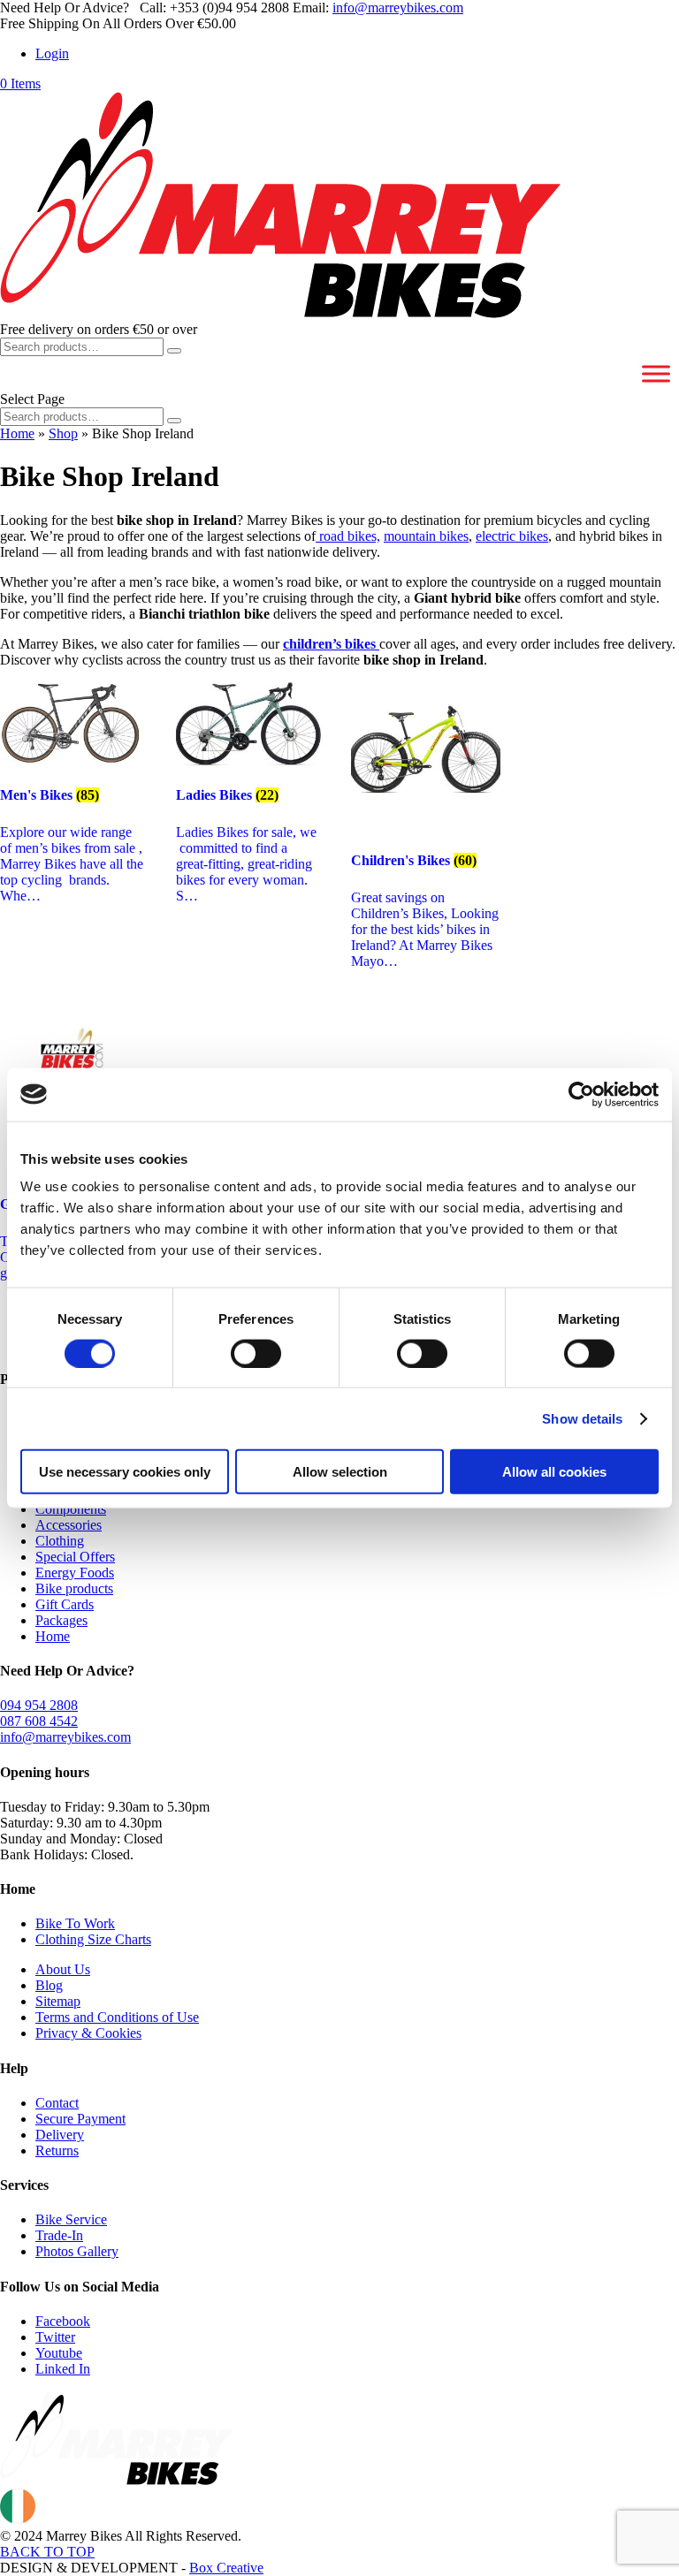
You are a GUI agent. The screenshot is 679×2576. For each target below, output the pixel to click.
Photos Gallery (77, 2251)
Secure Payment (80, 2119)
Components (71, 1509)
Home (17, 433)
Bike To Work (75, 1923)
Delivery (60, 2135)
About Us (63, 1969)
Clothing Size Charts (93, 1939)
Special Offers (75, 1557)
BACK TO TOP (47, 2552)
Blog (49, 1985)
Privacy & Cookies (88, 2033)
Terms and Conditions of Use (117, 2017)
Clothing (60, 1541)
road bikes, (348, 536)
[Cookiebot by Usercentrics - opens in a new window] (581, 1094)
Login (52, 53)
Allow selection (340, 1472)
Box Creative (226, 2568)
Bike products (74, 1588)
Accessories (69, 1525)
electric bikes (512, 536)
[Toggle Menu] (656, 373)
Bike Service (71, 2219)
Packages (61, 1620)
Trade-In (59, 2235)
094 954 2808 (39, 1705)
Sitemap (58, 2001)
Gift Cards (65, 1604)
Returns (57, 2150)
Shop (63, 433)
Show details (582, 1418)
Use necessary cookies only (125, 1472)
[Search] (174, 351)
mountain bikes (426, 536)
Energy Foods (75, 1573)
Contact (57, 2103)
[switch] (256, 1353)
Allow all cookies (554, 1472)
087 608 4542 (39, 1721)
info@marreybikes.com (65, 1737)
